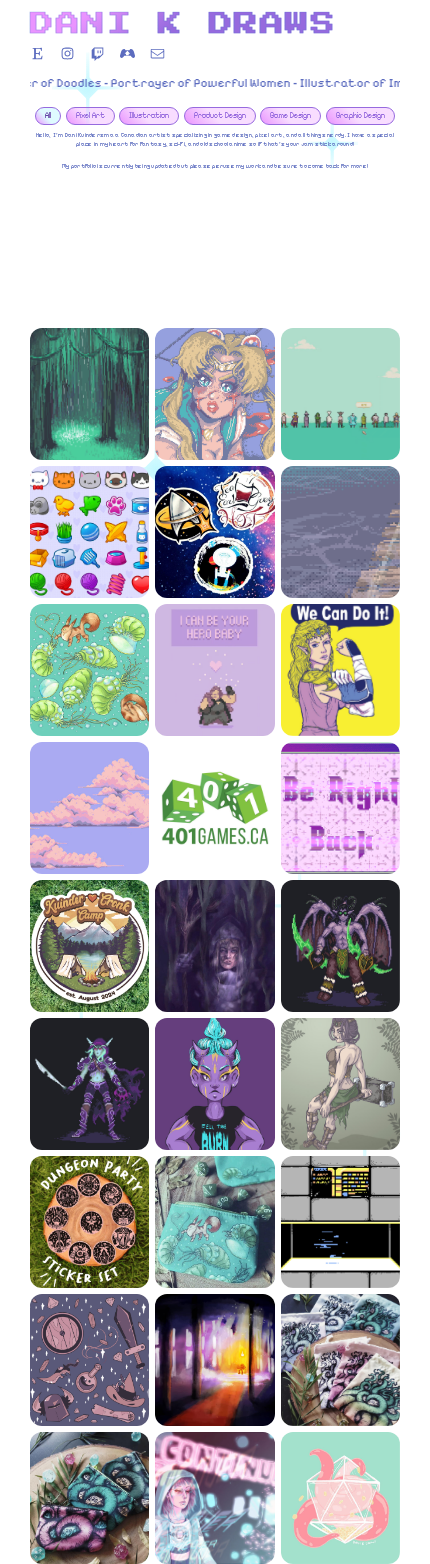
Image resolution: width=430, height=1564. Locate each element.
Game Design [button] (290, 115)
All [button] (48, 115)
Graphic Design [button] (360, 115)
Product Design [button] (220, 115)
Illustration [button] (149, 115)
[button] (37, 53)
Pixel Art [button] (90, 115)
